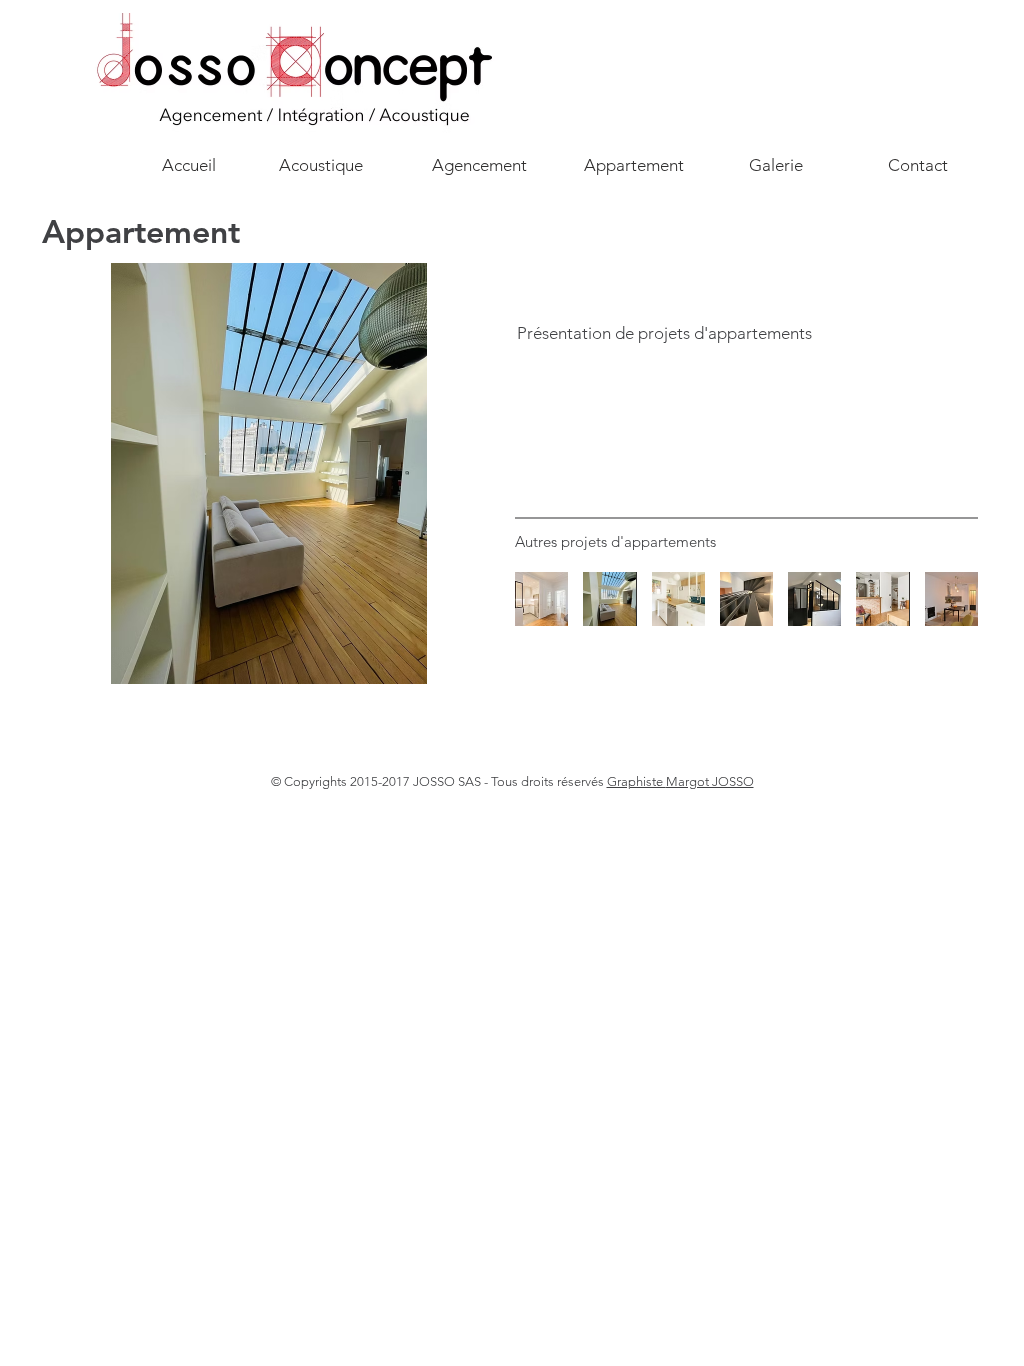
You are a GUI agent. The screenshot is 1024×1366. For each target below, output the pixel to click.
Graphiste (636, 781)
